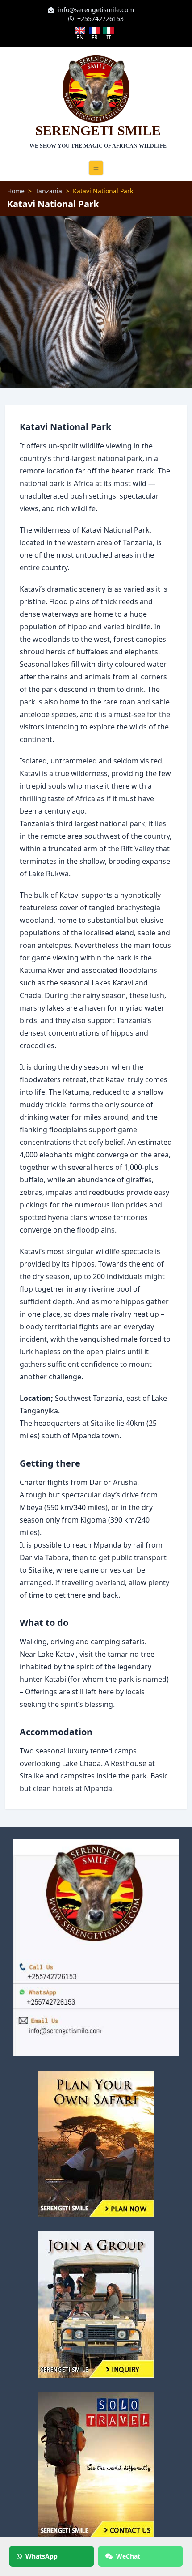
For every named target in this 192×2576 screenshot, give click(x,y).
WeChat (128, 2556)
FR (94, 37)
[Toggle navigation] (96, 168)
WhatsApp (42, 2556)
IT (109, 37)
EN (80, 37)
